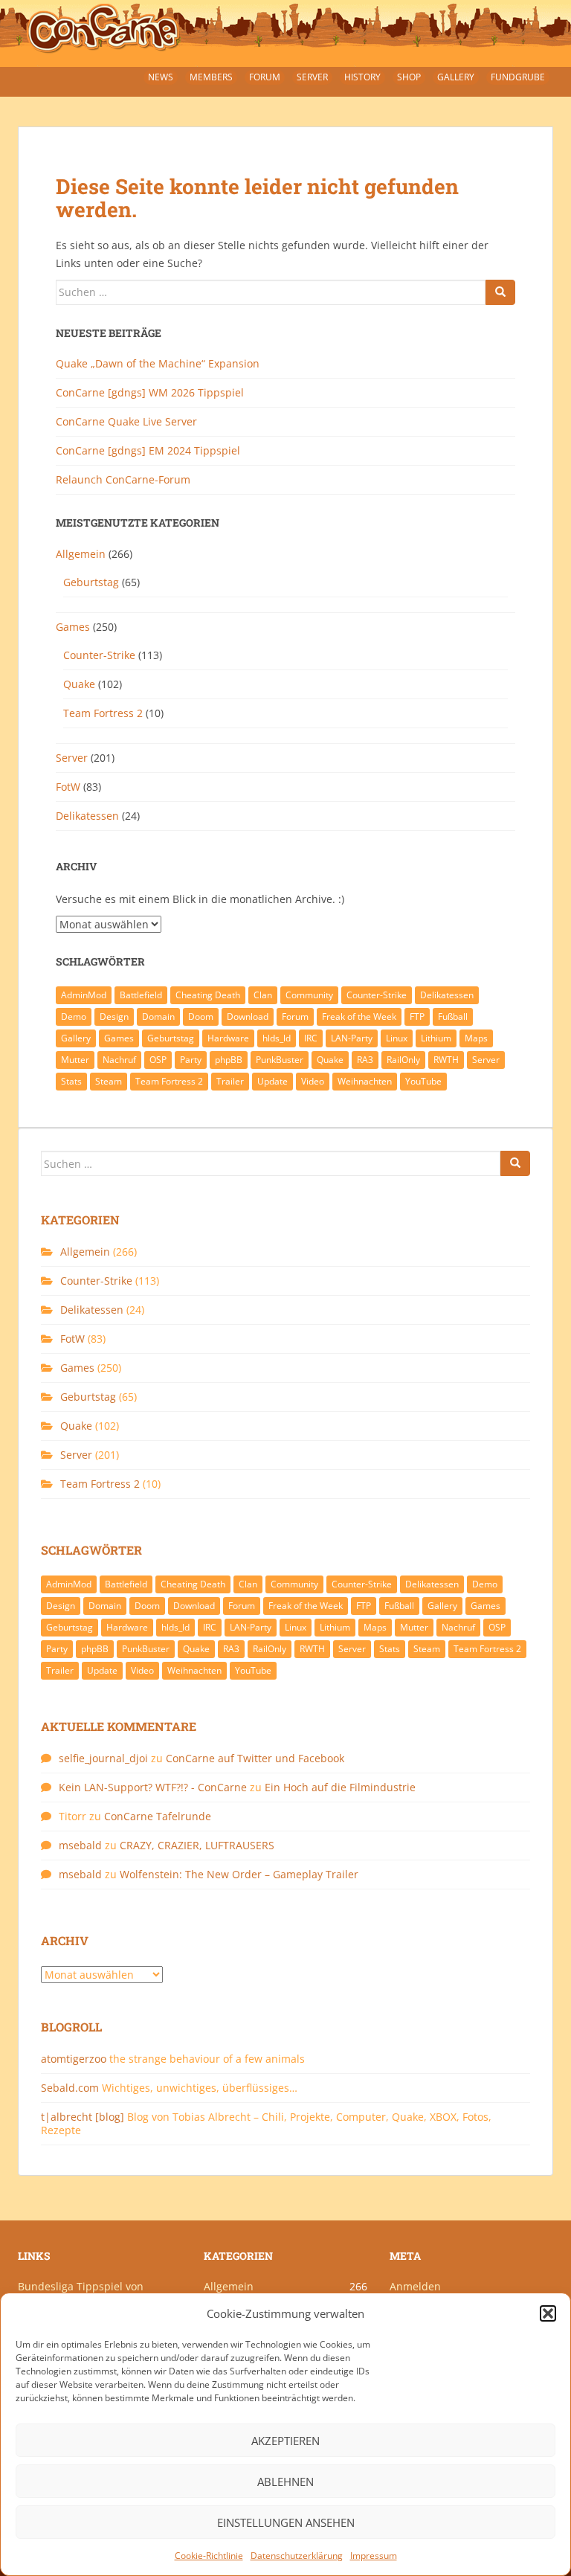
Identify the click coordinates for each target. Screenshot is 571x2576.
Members (211, 77)
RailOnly (403, 1060)
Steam (109, 1081)
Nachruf (119, 1060)
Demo (74, 1016)
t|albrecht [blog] (83, 2117)
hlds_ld (277, 1038)
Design (114, 1016)
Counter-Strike (99, 655)
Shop (409, 77)
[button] (548, 2313)
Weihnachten (365, 1081)
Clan (263, 995)
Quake (79, 684)
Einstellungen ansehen (286, 2522)
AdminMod (84, 995)
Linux (397, 1038)
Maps (476, 1038)
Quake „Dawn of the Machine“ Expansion (158, 363)
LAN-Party (352, 1038)
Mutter (75, 1060)
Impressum (374, 2556)
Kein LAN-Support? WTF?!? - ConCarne (153, 1787)
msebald (80, 1845)
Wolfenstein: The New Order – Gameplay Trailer (239, 1874)
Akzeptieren (285, 2441)
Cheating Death (208, 995)
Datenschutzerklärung (297, 2556)
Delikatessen (87, 816)
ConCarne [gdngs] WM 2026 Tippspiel (150, 392)
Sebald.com (70, 2088)
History (362, 77)
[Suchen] (500, 292)
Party (191, 1060)
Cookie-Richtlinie (209, 2556)
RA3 (365, 1060)
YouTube (423, 1081)
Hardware (228, 1038)
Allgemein (81, 554)
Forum (265, 77)
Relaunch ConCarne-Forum (123, 479)
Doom (201, 1016)
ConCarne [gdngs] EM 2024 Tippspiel (148, 450)
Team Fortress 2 (103, 713)
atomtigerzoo (74, 2059)
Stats (71, 1081)
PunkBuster (280, 1060)
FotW (68, 787)
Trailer (230, 1081)
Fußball (453, 1016)
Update (272, 1081)
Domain (158, 1016)
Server (312, 77)
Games (73, 627)
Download (248, 1016)
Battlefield (141, 995)
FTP (417, 1016)
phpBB (229, 1060)
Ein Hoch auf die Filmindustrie (340, 1787)
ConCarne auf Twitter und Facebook (255, 1758)
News (161, 77)
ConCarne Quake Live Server (126, 421)
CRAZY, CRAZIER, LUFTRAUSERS (197, 1845)
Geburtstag (91, 582)
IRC (311, 1038)
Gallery (456, 77)
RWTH (446, 1060)
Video (313, 1081)
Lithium (436, 1038)
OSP (158, 1060)
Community (309, 995)
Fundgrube (518, 77)
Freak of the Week (359, 1016)
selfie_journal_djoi (103, 1758)
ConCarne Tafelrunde (158, 1816)
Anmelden (415, 2286)
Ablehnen (285, 2482)
